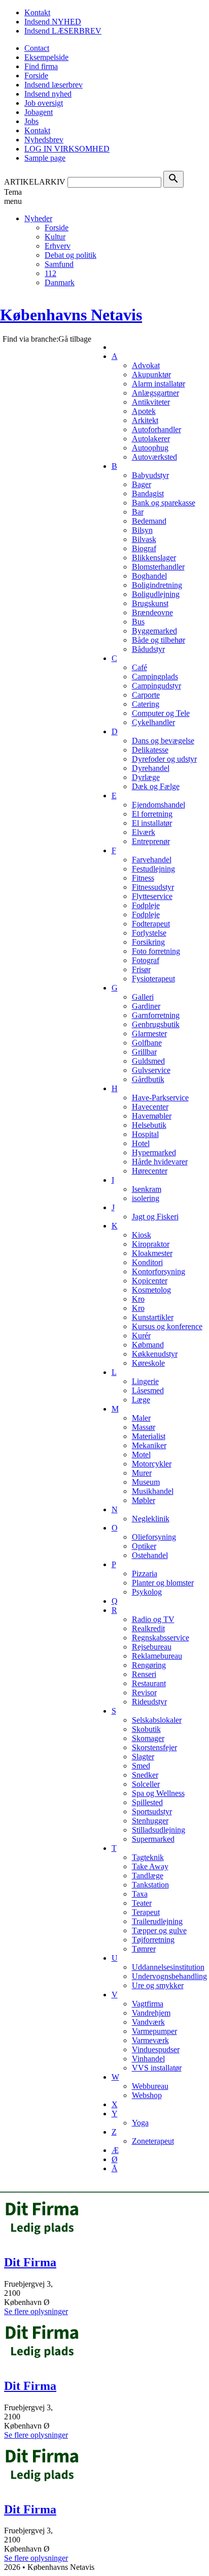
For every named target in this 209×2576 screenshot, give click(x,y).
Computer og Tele (161, 713)
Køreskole (148, 1363)
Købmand (148, 1345)
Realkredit (148, 1628)
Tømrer (144, 1949)
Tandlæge (148, 1876)
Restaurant (149, 1683)
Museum (146, 1482)
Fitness (143, 878)
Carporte (146, 695)
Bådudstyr (148, 649)
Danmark (60, 282)
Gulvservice (151, 1070)
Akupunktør (151, 375)
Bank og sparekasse (164, 503)
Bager (142, 484)
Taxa (140, 1894)
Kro (138, 1299)
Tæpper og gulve (159, 1930)
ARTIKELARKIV (35, 182)
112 (50, 273)
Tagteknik (148, 1857)
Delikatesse (150, 750)
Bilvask (144, 539)
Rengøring (149, 1665)
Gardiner (146, 1006)
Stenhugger (150, 1821)
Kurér (141, 1336)
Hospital (145, 1134)
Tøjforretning (153, 1940)
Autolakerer (151, 439)
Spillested (147, 1802)
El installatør (152, 823)
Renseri (144, 1674)
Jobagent (39, 112)
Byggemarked (154, 631)
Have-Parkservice (160, 1098)
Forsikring (148, 942)
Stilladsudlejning (159, 1830)
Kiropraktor (151, 1244)
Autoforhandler (156, 429)
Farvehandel (152, 860)
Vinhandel (148, 2059)
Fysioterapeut (153, 979)
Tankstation (150, 1885)
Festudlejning (153, 869)
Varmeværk (150, 2040)
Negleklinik (151, 1519)
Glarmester (149, 1034)
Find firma (41, 66)
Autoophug (150, 448)
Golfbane (147, 1043)
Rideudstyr (149, 1702)
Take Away (150, 1866)
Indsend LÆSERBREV (63, 31)
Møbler (144, 1500)
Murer (142, 1473)
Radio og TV (153, 1619)
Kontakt (37, 12)
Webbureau (150, 2086)
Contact (37, 48)
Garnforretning (156, 1015)
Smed (141, 1766)
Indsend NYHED (53, 22)
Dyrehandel (151, 768)
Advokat (146, 365)
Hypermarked (154, 1152)
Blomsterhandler (158, 567)
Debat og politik (71, 255)
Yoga (140, 2123)
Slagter (143, 1757)
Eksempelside (46, 57)
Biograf (144, 548)
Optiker (144, 1546)
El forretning (152, 814)
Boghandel (149, 576)
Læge (141, 1400)
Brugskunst (150, 603)
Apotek (144, 411)
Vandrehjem (151, 2013)
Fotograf (146, 960)
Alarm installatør (159, 384)
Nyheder (38, 218)
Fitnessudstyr (153, 887)
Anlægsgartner (155, 393)
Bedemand (149, 521)
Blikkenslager (154, 558)
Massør (144, 1427)
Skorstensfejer (154, 1747)
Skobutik (146, 1729)
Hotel (141, 1143)
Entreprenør (151, 841)
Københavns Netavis (71, 315)
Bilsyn (142, 530)
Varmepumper (154, 2031)
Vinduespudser (156, 2049)
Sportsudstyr (152, 1811)
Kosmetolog (151, 1290)
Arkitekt (145, 420)
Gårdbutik (148, 1079)
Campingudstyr (156, 686)
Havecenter (150, 1107)
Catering (146, 704)
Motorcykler (152, 1464)
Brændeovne (152, 612)
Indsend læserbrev (54, 85)
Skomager (148, 1738)
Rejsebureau (152, 1647)
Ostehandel (150, 1555)
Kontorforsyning (159, 1271)
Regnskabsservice (161, 1638)
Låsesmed (148, 1390)
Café (140, 667)
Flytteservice (152, 896)
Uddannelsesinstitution (168, 1967)
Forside (36, 76)
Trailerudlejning (157, 1921)
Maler (141, 1418)
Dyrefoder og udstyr (164, 759)
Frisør (141, 969)
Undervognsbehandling (169, 1976)
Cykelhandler (153, 722)
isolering (146, 1198)
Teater (142, 1903)
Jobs (31, 121)
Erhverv (58, 246)
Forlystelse (149, 933)
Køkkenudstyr (155, 1354)
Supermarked (153, 1839)
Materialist (149, 1436)
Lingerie (145, 1381)
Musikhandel (153, 1491)
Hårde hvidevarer (160, 1162)
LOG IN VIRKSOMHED (67, 149)
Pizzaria (145, 1574)
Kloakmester (152, 1253)
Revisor (144, 1693)
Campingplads (155, 677)
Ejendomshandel (159, 805)
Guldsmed (148, 1061)
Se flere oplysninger (36, 2311)
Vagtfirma (148, 2004)
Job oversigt (44, 103)
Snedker (145, 1775)
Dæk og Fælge (156, 786)
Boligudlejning (156, 594)
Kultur (55, 237)
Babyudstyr (150, 475)
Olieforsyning (154, 1537)
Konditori (147, 1262)
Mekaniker (149, 1445)
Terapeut (146, 1912)
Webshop (147, 2095)
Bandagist (148, 493)
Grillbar (144, 1052)
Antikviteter (151, 402)
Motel (141, 1455)
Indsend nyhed (48, 94)
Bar (138, 512)
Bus (138, 622)
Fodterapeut (151, 924)
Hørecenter (150, 1171)
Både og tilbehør (159, 640)
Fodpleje (146, 905)
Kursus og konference (167, 1326)
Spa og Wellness (158, 1793)
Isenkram (147, 1189)
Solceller (146, 1784)
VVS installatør (157, 2068)
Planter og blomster (163, 1583)
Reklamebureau (157, 1656)
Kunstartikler (153, 1317)
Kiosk (142, 1235)
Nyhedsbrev (44, 140)
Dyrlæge (146, 777)
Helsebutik (149, 1125)
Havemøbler (152, 1116)
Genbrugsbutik (156, 1024)
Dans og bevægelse (163, 741)
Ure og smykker (158, 1985)
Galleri (143, 997)
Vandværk (148, 2022)
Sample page (45, 158)
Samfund (59, 264)
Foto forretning (156, 951)
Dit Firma (30, 2262)
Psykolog (147, 1592)
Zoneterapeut (153, 2141)
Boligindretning (157, 585)
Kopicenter (150, 1281)
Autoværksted (154, 457)
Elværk (144, 832)
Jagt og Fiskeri (155, 1217)
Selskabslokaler (157, 1720)
